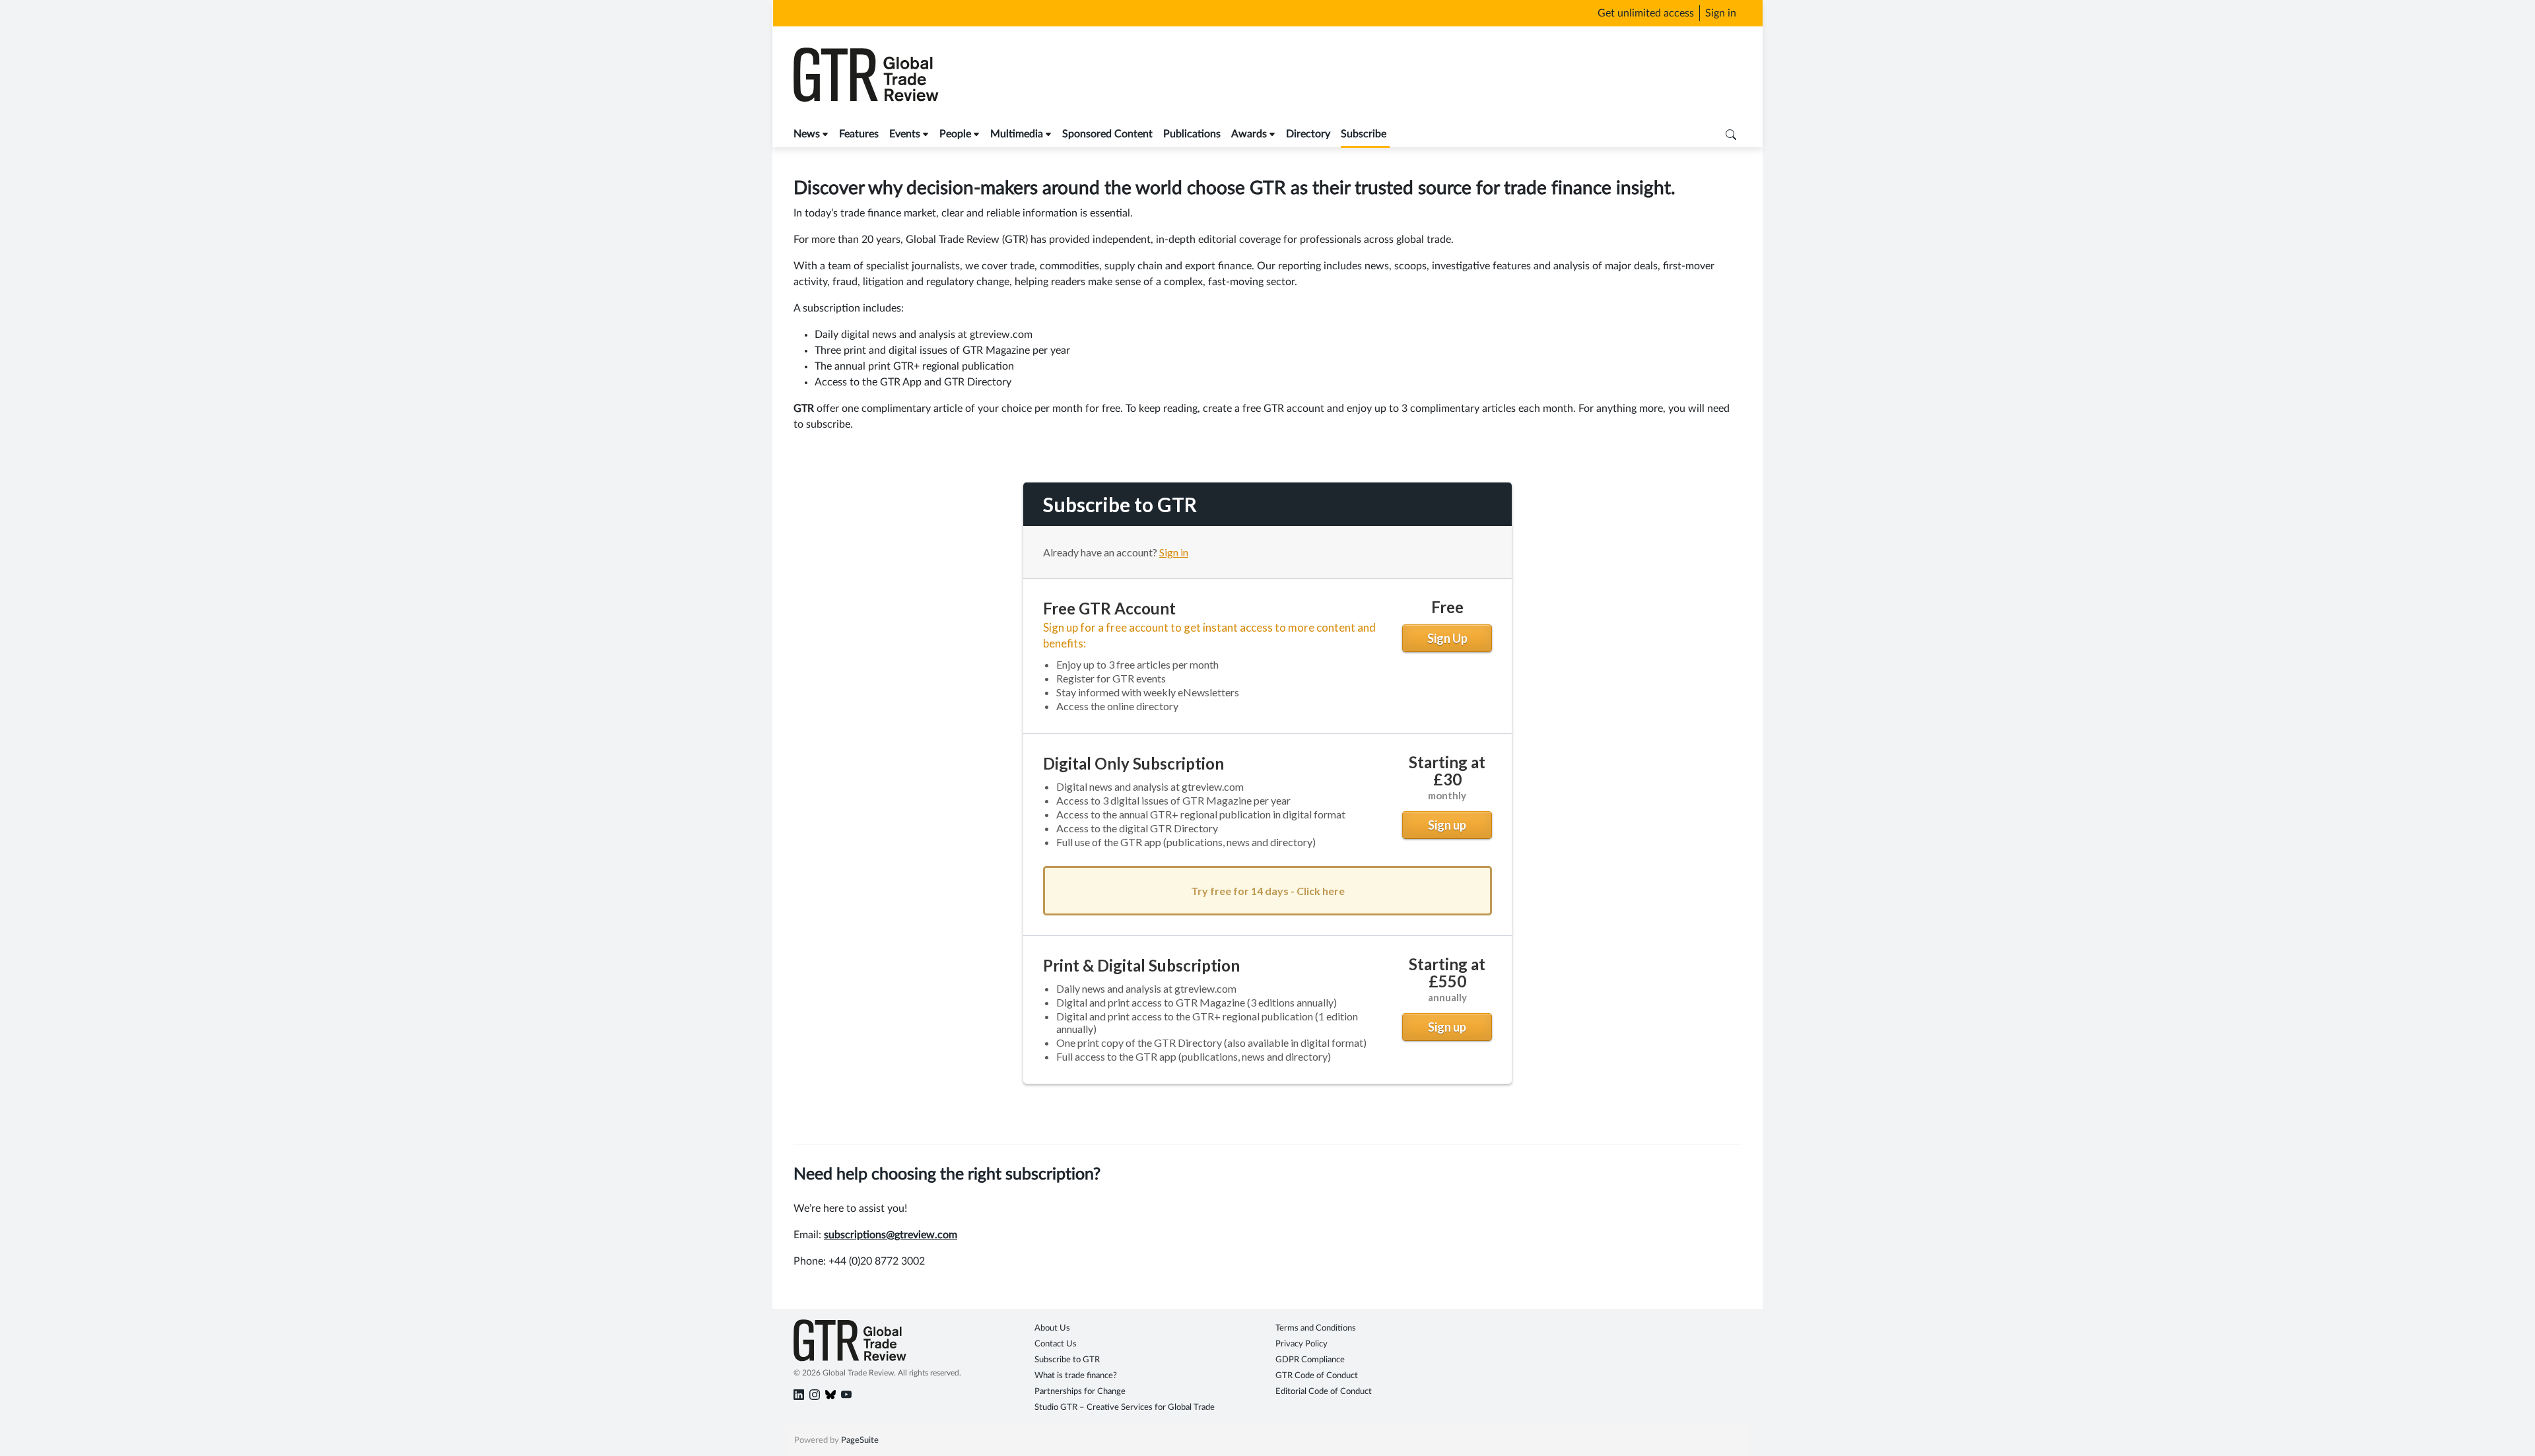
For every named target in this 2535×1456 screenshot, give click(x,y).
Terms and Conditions (1316, 1328)
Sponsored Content (1107, 134)
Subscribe (1364, 134)
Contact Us (1056, 1344)
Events (905, 134)
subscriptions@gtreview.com (891, 1235)
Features (859, 134)
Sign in (1721, 13)
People (955, 134)
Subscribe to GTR (1067, 1360)
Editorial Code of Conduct (1324, 1392)
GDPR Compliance (1310, 1360)
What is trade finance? (1076, 1376)
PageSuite (860, 1440)
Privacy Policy (1301, 1344)
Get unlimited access (1646, 13)
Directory (1308, 134)
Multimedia (1017, 134)
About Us (1052, 1328)
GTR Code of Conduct (1317, 1376)
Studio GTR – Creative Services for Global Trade (1125, 1407)
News (807, 134)
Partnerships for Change (1080, 1392)
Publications (1192, 134)
